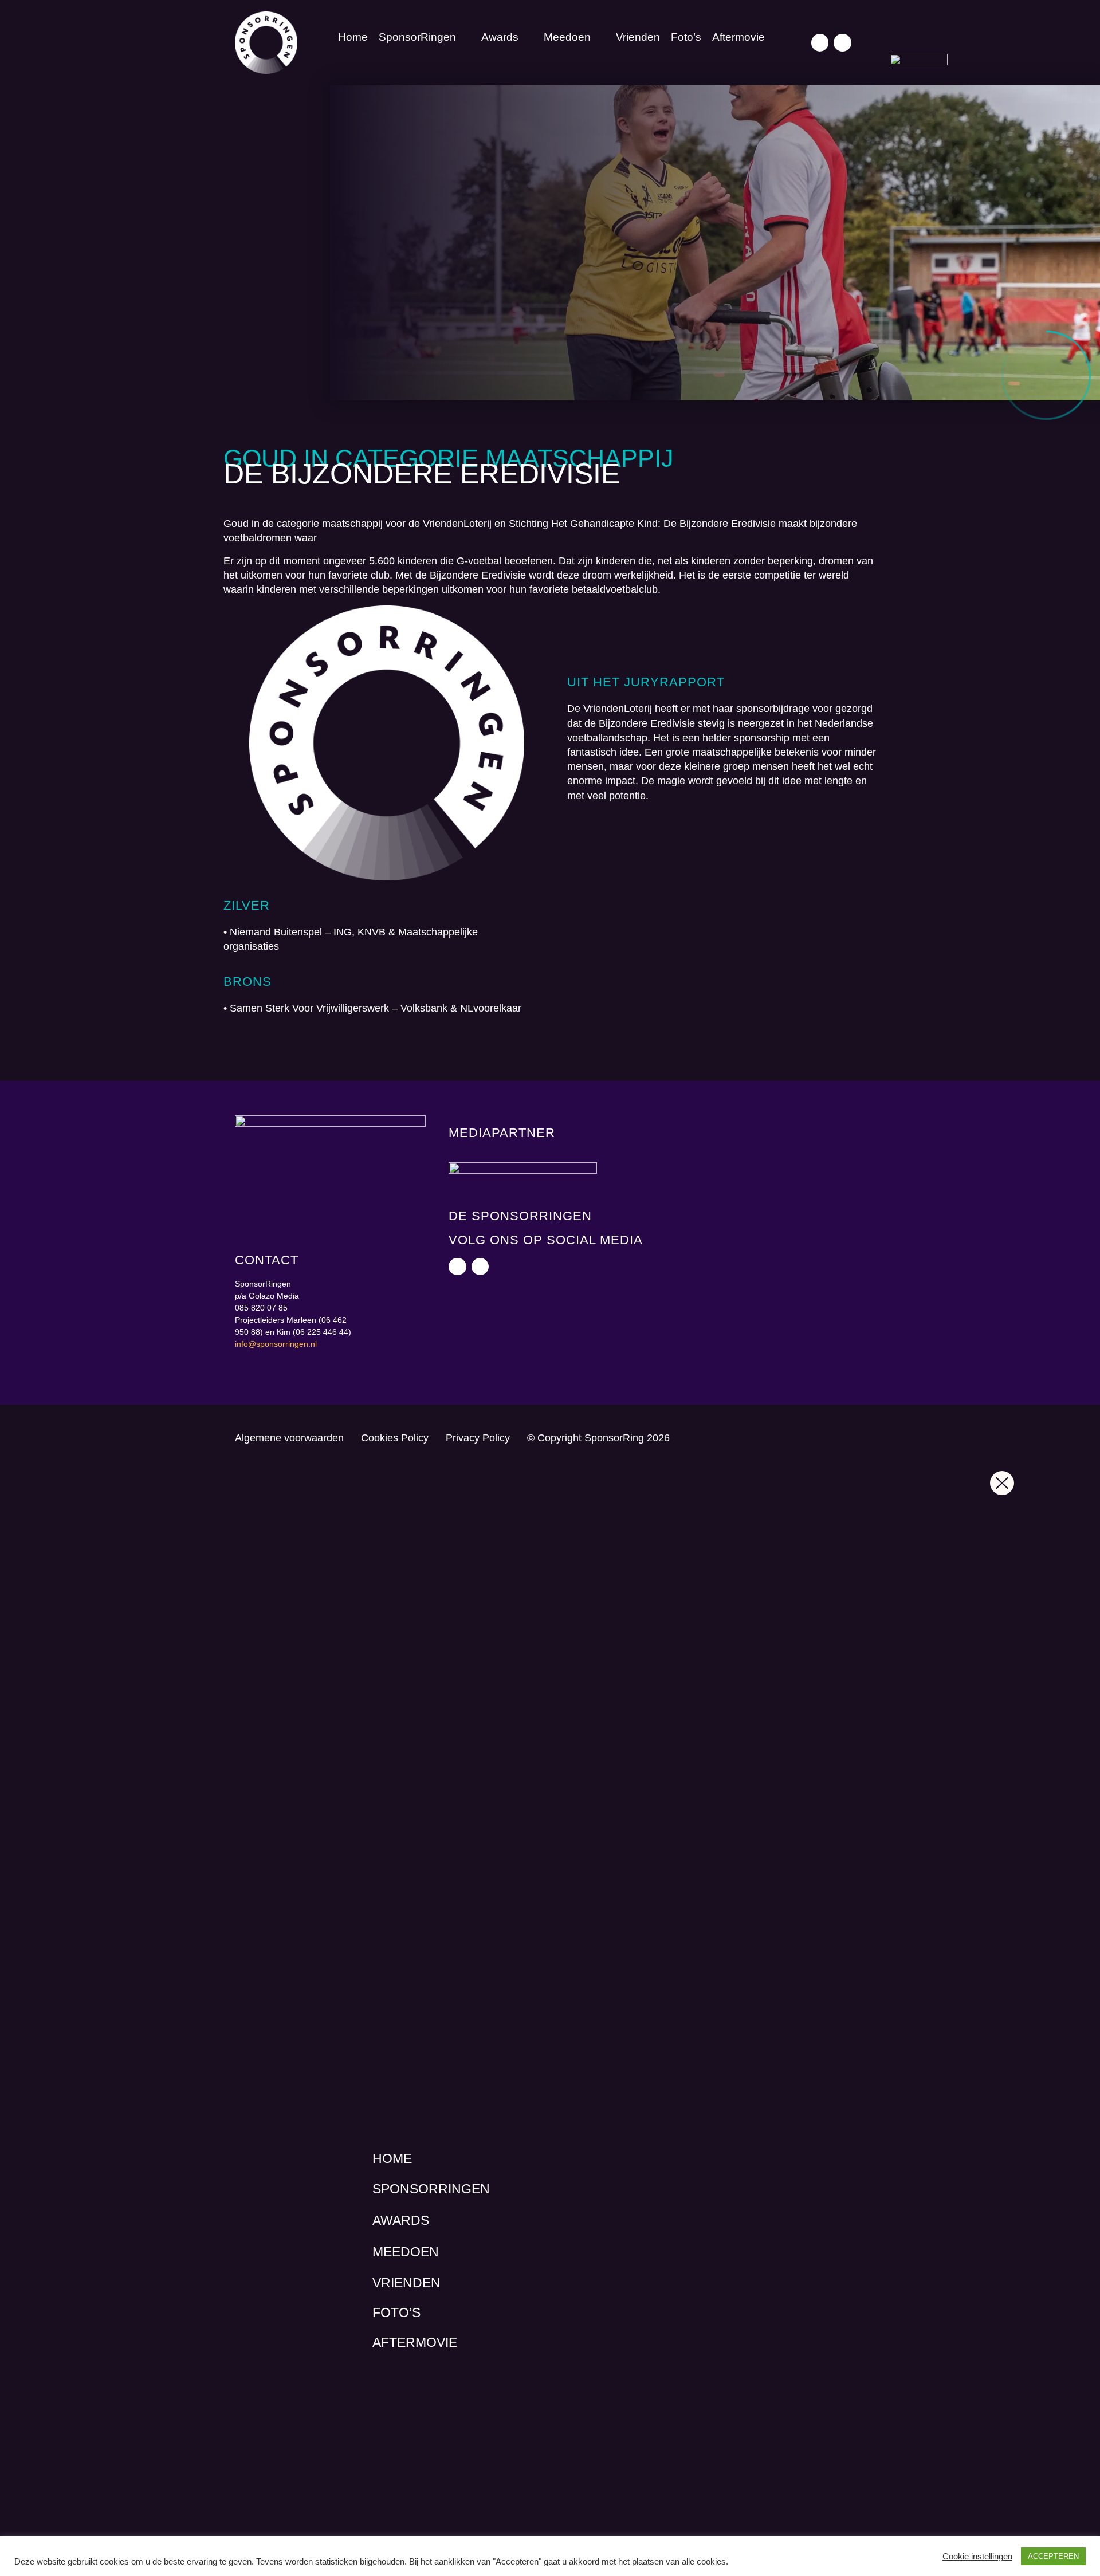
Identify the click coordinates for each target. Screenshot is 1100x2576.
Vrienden (638, 37)
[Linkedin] (842, 43)
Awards (500, 37)
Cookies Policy (395, 1438)
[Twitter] (820, 43)
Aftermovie (738, 37)
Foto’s (686, 37)
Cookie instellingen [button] (977, 2557)
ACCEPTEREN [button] (1053, 2556)
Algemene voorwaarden (289, 1438)
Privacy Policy (478, 1438)
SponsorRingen (417, 37)
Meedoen (567, 37)
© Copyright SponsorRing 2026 (598, 1438)
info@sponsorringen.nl (276, 1344)
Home (353, 37)
